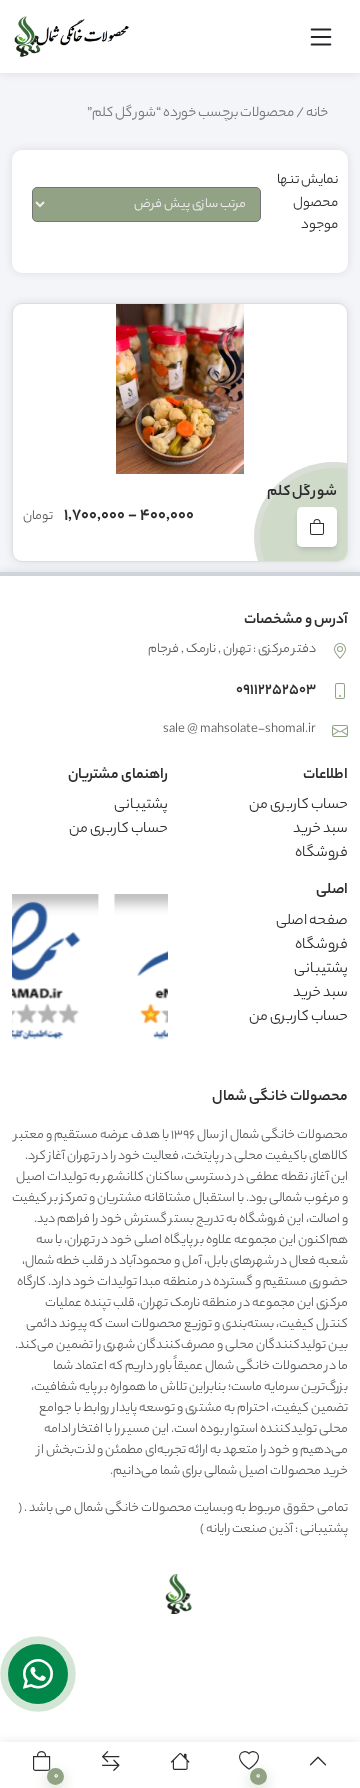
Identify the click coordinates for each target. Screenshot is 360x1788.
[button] (42, 1765)
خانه (317, 114)
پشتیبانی (141, 806)
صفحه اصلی (312, 922)
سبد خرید (320, 830)
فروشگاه (321, 854)
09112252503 (276, 691)
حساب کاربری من (298, 806)
